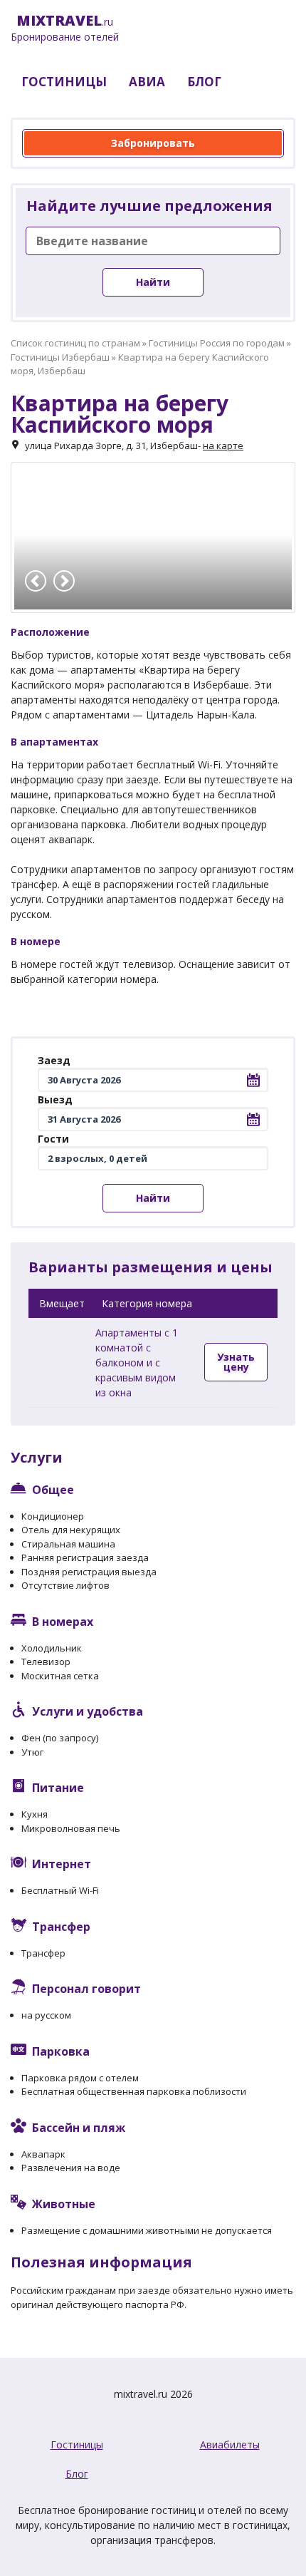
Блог (77, 2474)
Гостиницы (77, 2444)
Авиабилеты (230, 2444)
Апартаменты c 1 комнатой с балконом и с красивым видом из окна (137, 1362)
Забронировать (153, 143)
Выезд (55, 1099)
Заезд (54, 1060)
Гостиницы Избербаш (60, 357)
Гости (53, 1139)
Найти (153, 282)
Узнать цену (236, 1362)
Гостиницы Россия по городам (217, 343)
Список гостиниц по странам (75, 343)
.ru (65, 29)
